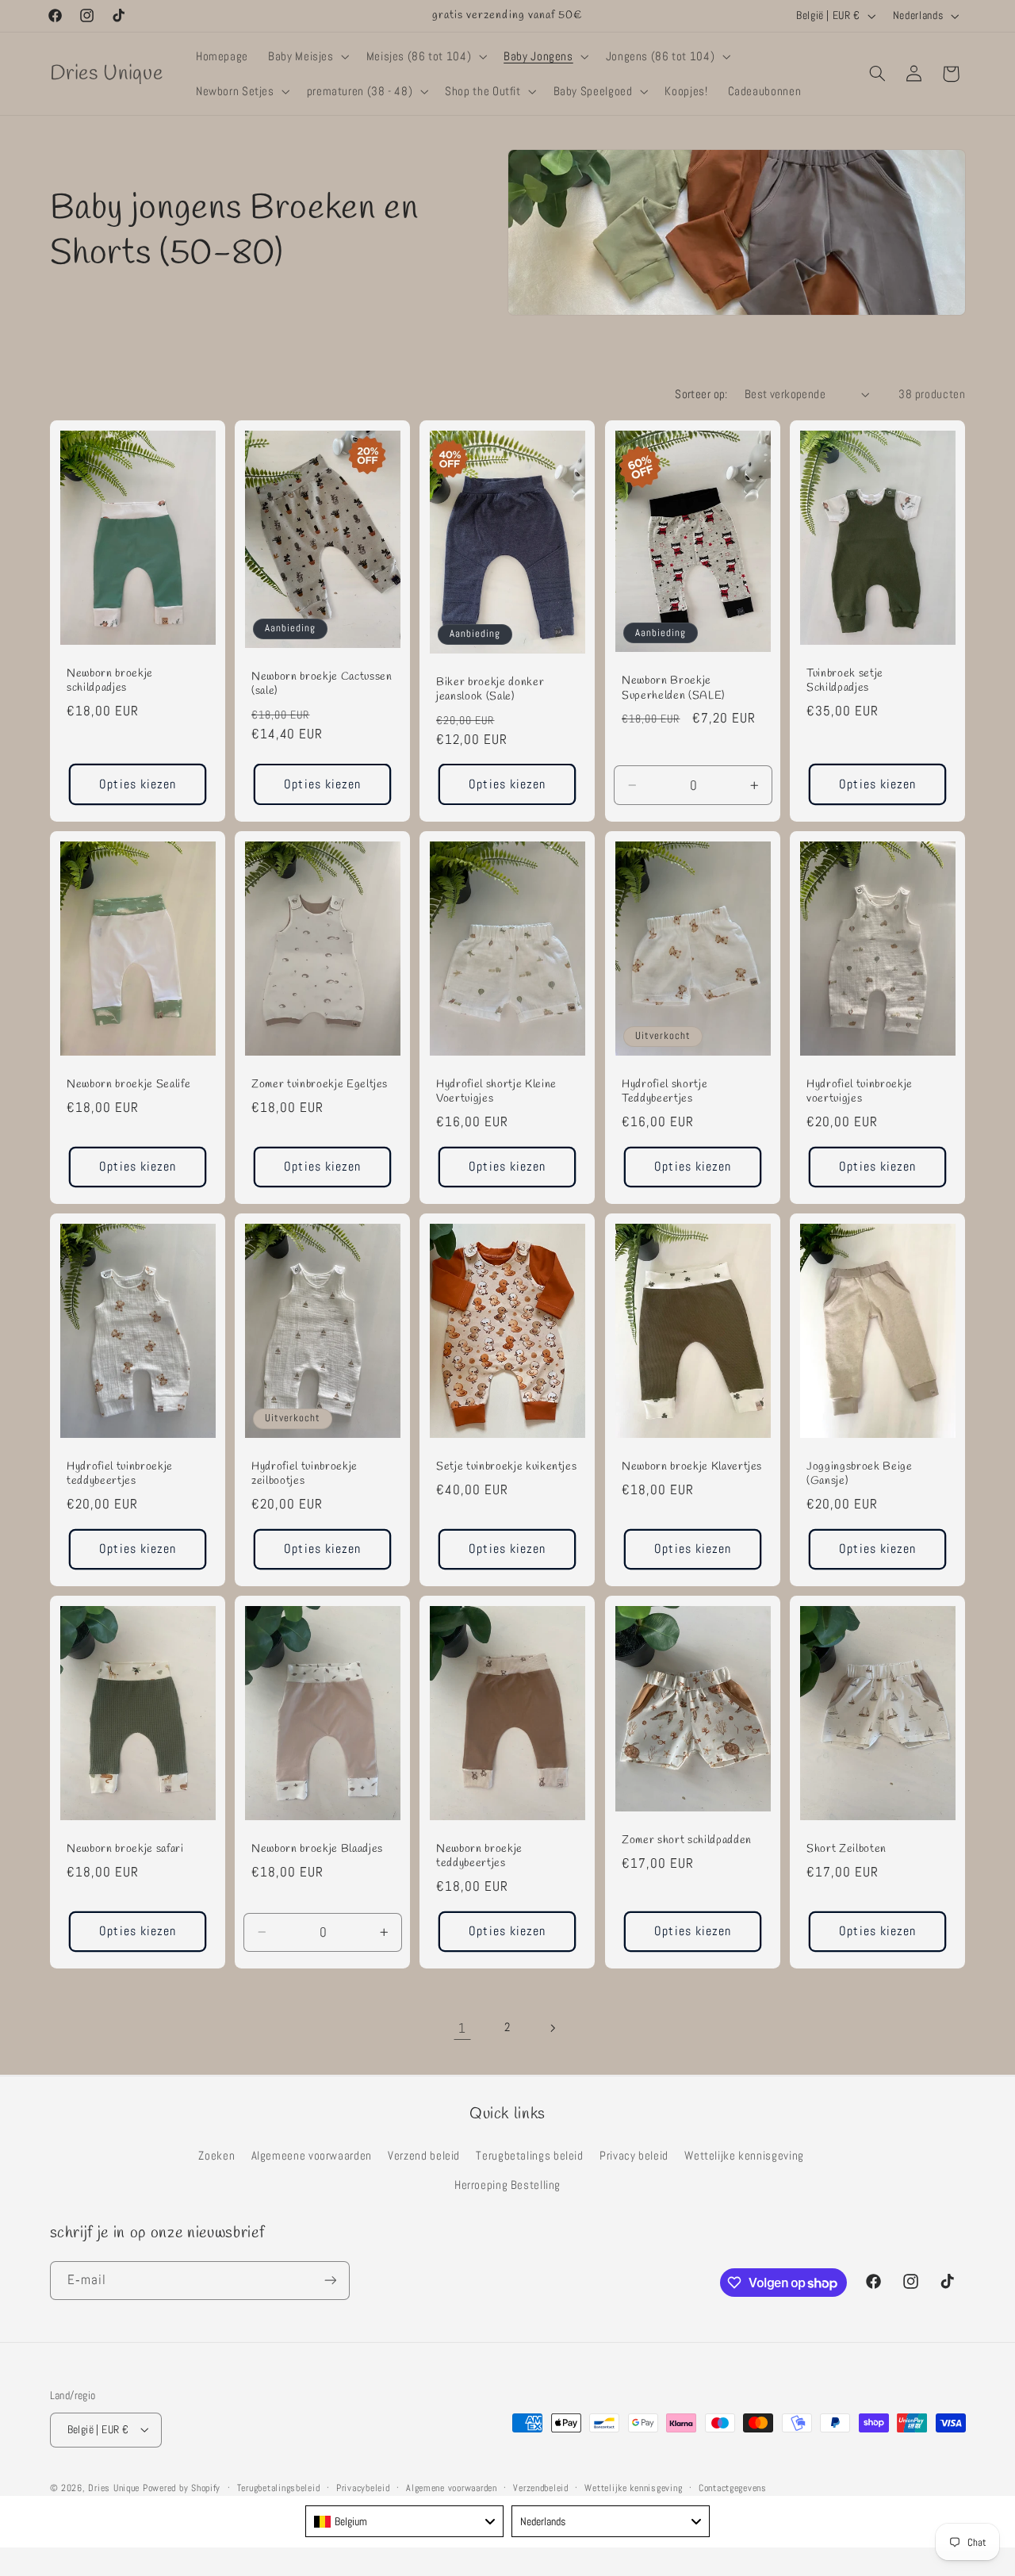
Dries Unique (114, 2487)
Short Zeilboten (846, 1850)
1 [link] (462, 2028)
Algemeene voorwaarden (312, 2155)
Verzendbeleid (541, 2487)
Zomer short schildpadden (687, 1841)
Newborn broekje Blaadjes (317, 1850)
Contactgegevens (733, 2487)
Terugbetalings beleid (529, 2155)
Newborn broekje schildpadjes (110, 681)
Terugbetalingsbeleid (279, 2487)
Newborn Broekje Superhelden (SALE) (673, 689)
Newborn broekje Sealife (128, 1085)
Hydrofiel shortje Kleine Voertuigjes (496, 1092)
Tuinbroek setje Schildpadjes (845, 681)
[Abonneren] (330, 2281)
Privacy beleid (634, 2155)
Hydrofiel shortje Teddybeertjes (665, 1092)
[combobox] (404, 2521)
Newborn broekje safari (125, 1850)
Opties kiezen (138, 784)
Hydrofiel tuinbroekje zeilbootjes (304, 1474)
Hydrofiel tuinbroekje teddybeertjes (120, 1474)
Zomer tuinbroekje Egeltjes (320, 1085)
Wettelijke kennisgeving (744, 2155)
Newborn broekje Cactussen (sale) (322, 684)
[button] (308, 56)
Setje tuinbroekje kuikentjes (506, 1467)
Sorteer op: (701, 394)
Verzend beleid (424, 2155)
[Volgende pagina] (553, 2028)
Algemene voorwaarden (452, 2487)
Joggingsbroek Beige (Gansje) (860, 1474)
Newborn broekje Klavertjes (692, 1467)
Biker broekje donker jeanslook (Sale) (490, 690)
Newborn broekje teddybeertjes (479, 1857)
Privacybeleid (363, 2487)
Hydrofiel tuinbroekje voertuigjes (860, 1092)
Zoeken (216, 2155)
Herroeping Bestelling (507, 2184)
